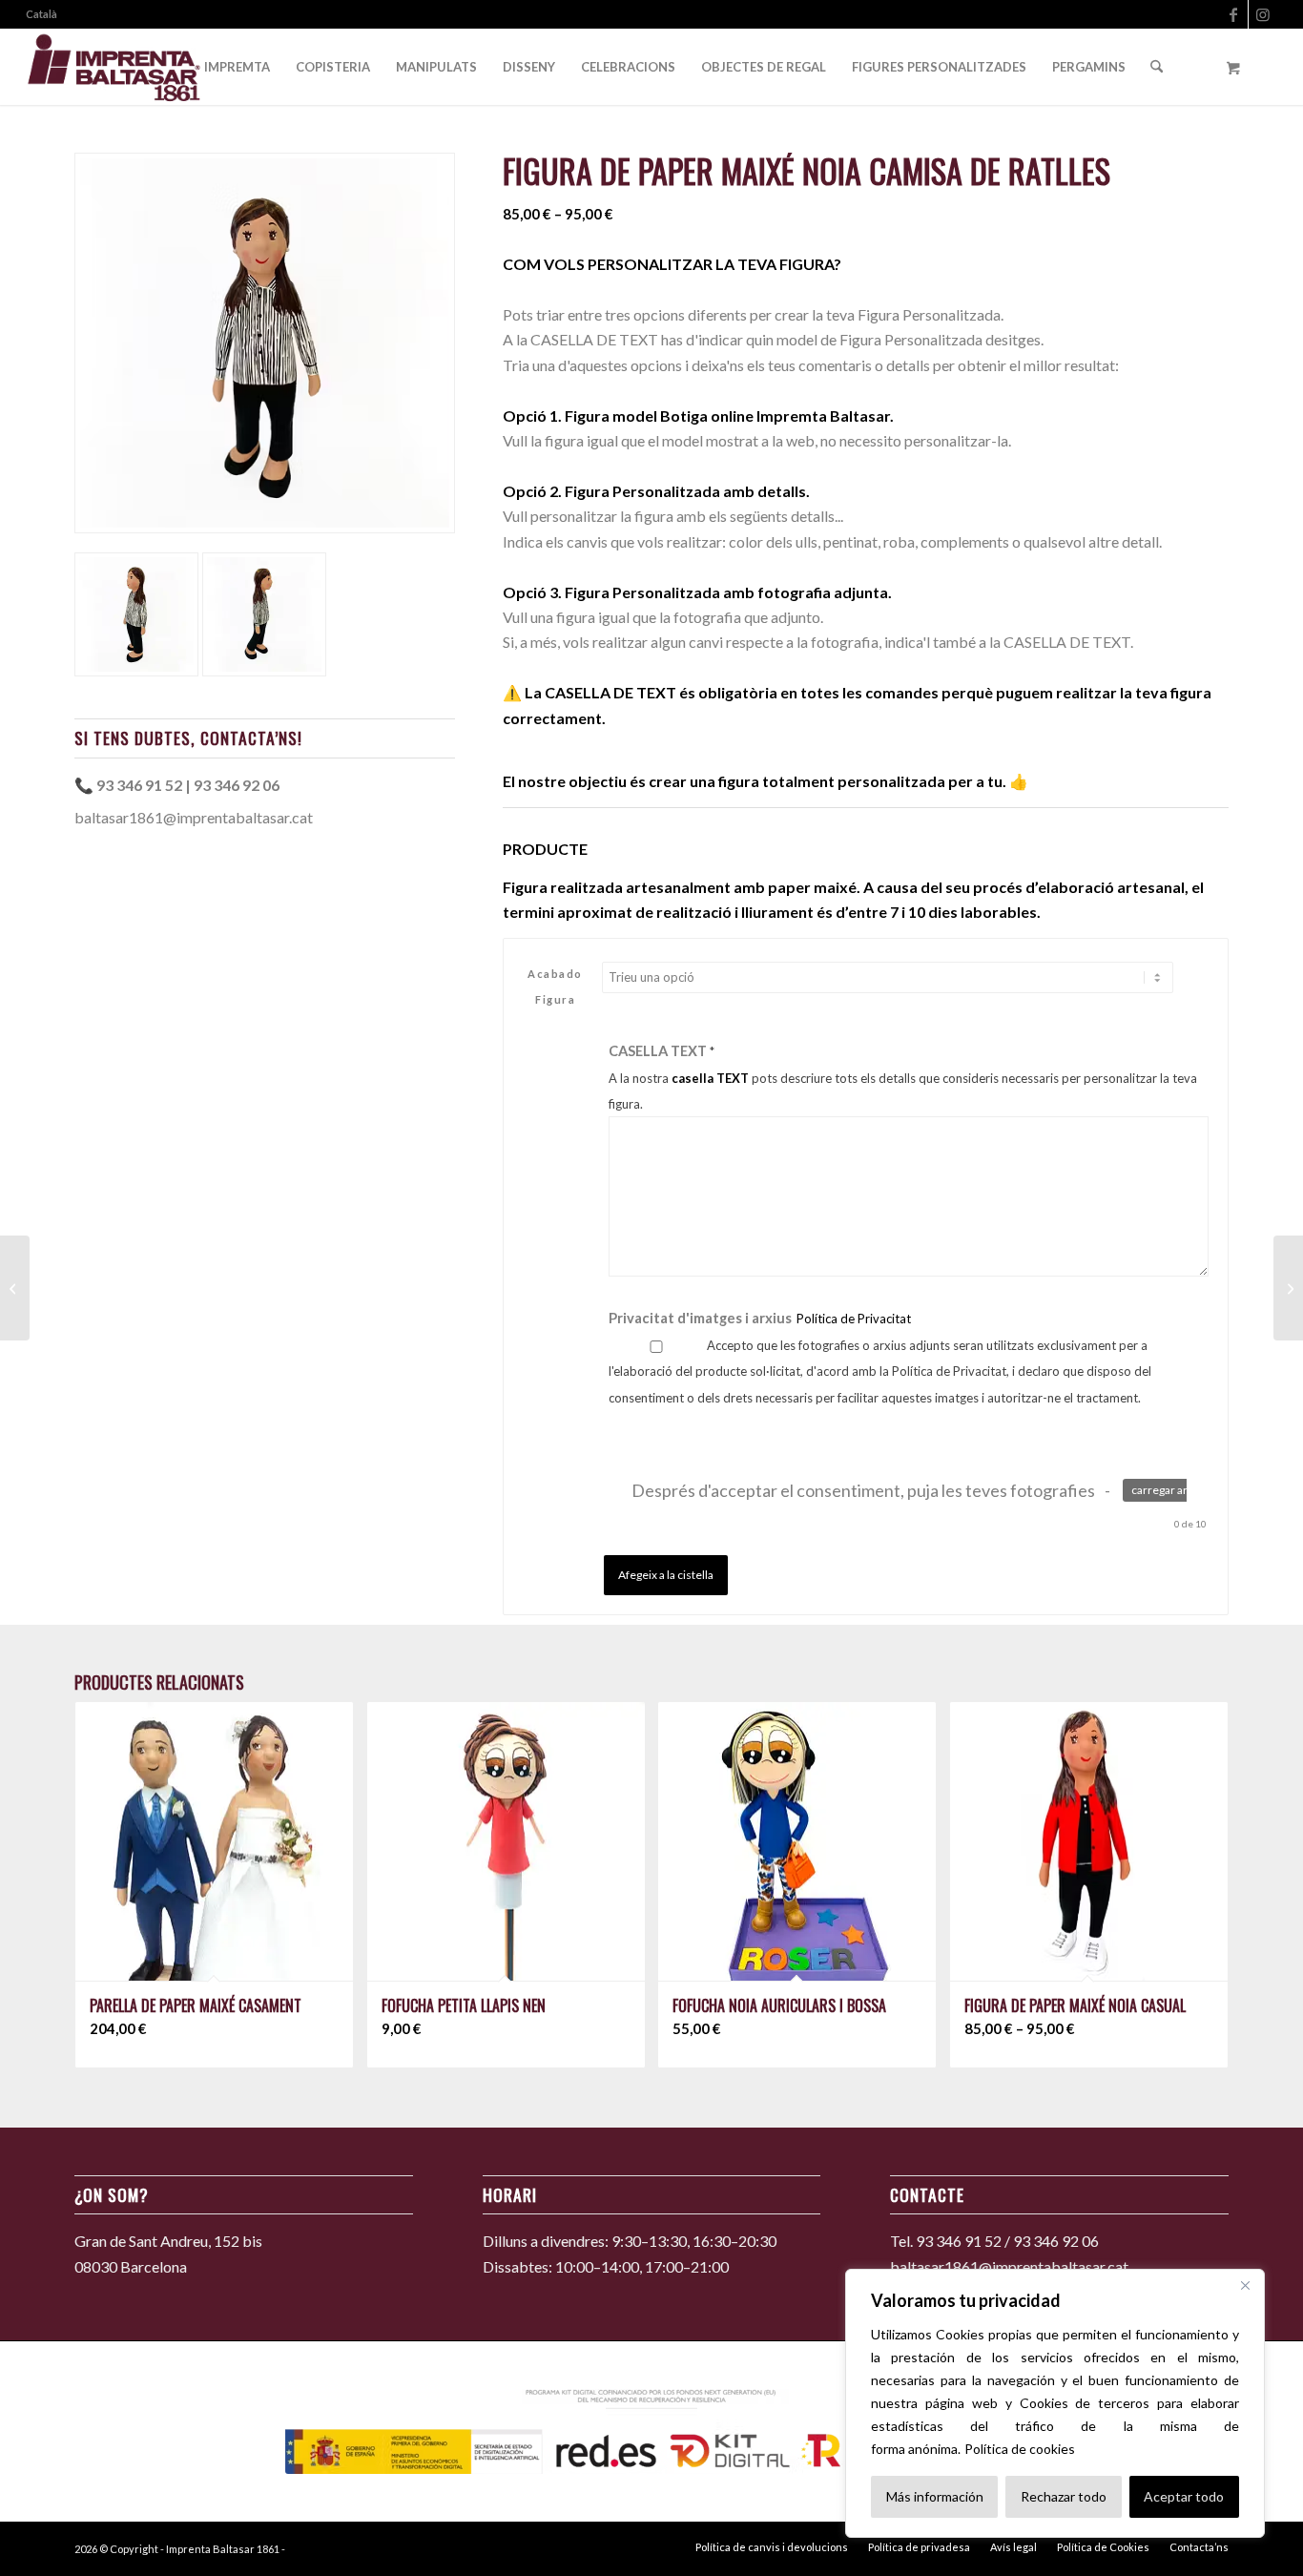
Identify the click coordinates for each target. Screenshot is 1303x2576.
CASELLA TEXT (903, 1077)
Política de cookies (1020, 2449)
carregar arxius (1170, 1490)
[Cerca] (1245, 2285)
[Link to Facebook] (1234, 14)
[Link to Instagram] (1263, 14)
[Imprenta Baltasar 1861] (114, 67)
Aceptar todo (1184, 2496)
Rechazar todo (1064, 2496)
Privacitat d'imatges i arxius (760, 1318)
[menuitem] (41, 14)
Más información (935, 2496)
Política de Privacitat (854, 1319)
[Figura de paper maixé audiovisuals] (1288, 1288)
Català (41, 14)
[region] (1055, 2403)
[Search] (1157, 67)
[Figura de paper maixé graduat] (15, 1288)
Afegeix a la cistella (666, 1575)
